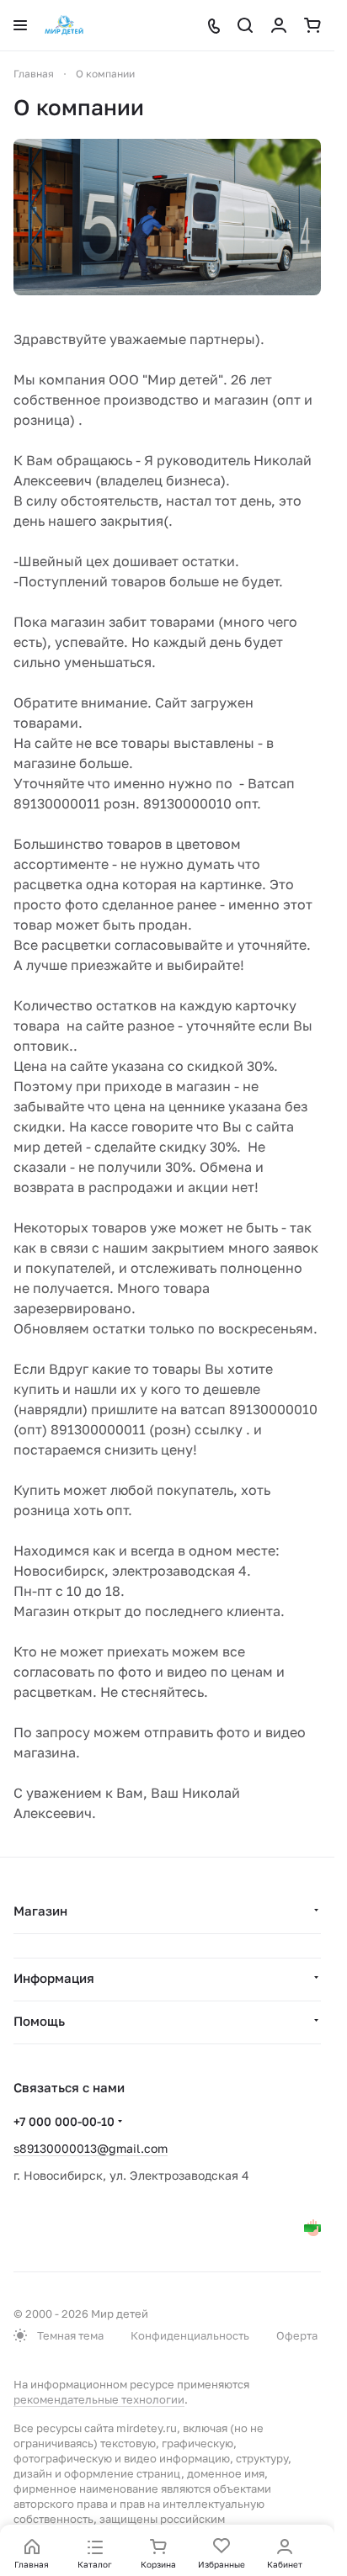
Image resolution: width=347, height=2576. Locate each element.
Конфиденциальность (190, 2335)
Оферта (297, 2335)
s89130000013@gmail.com (91, 2148)
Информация (54, 1978)
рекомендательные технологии (99, 2399)
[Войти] (279, 25)
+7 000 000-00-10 (64, 2121)
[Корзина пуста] (312, 25)
